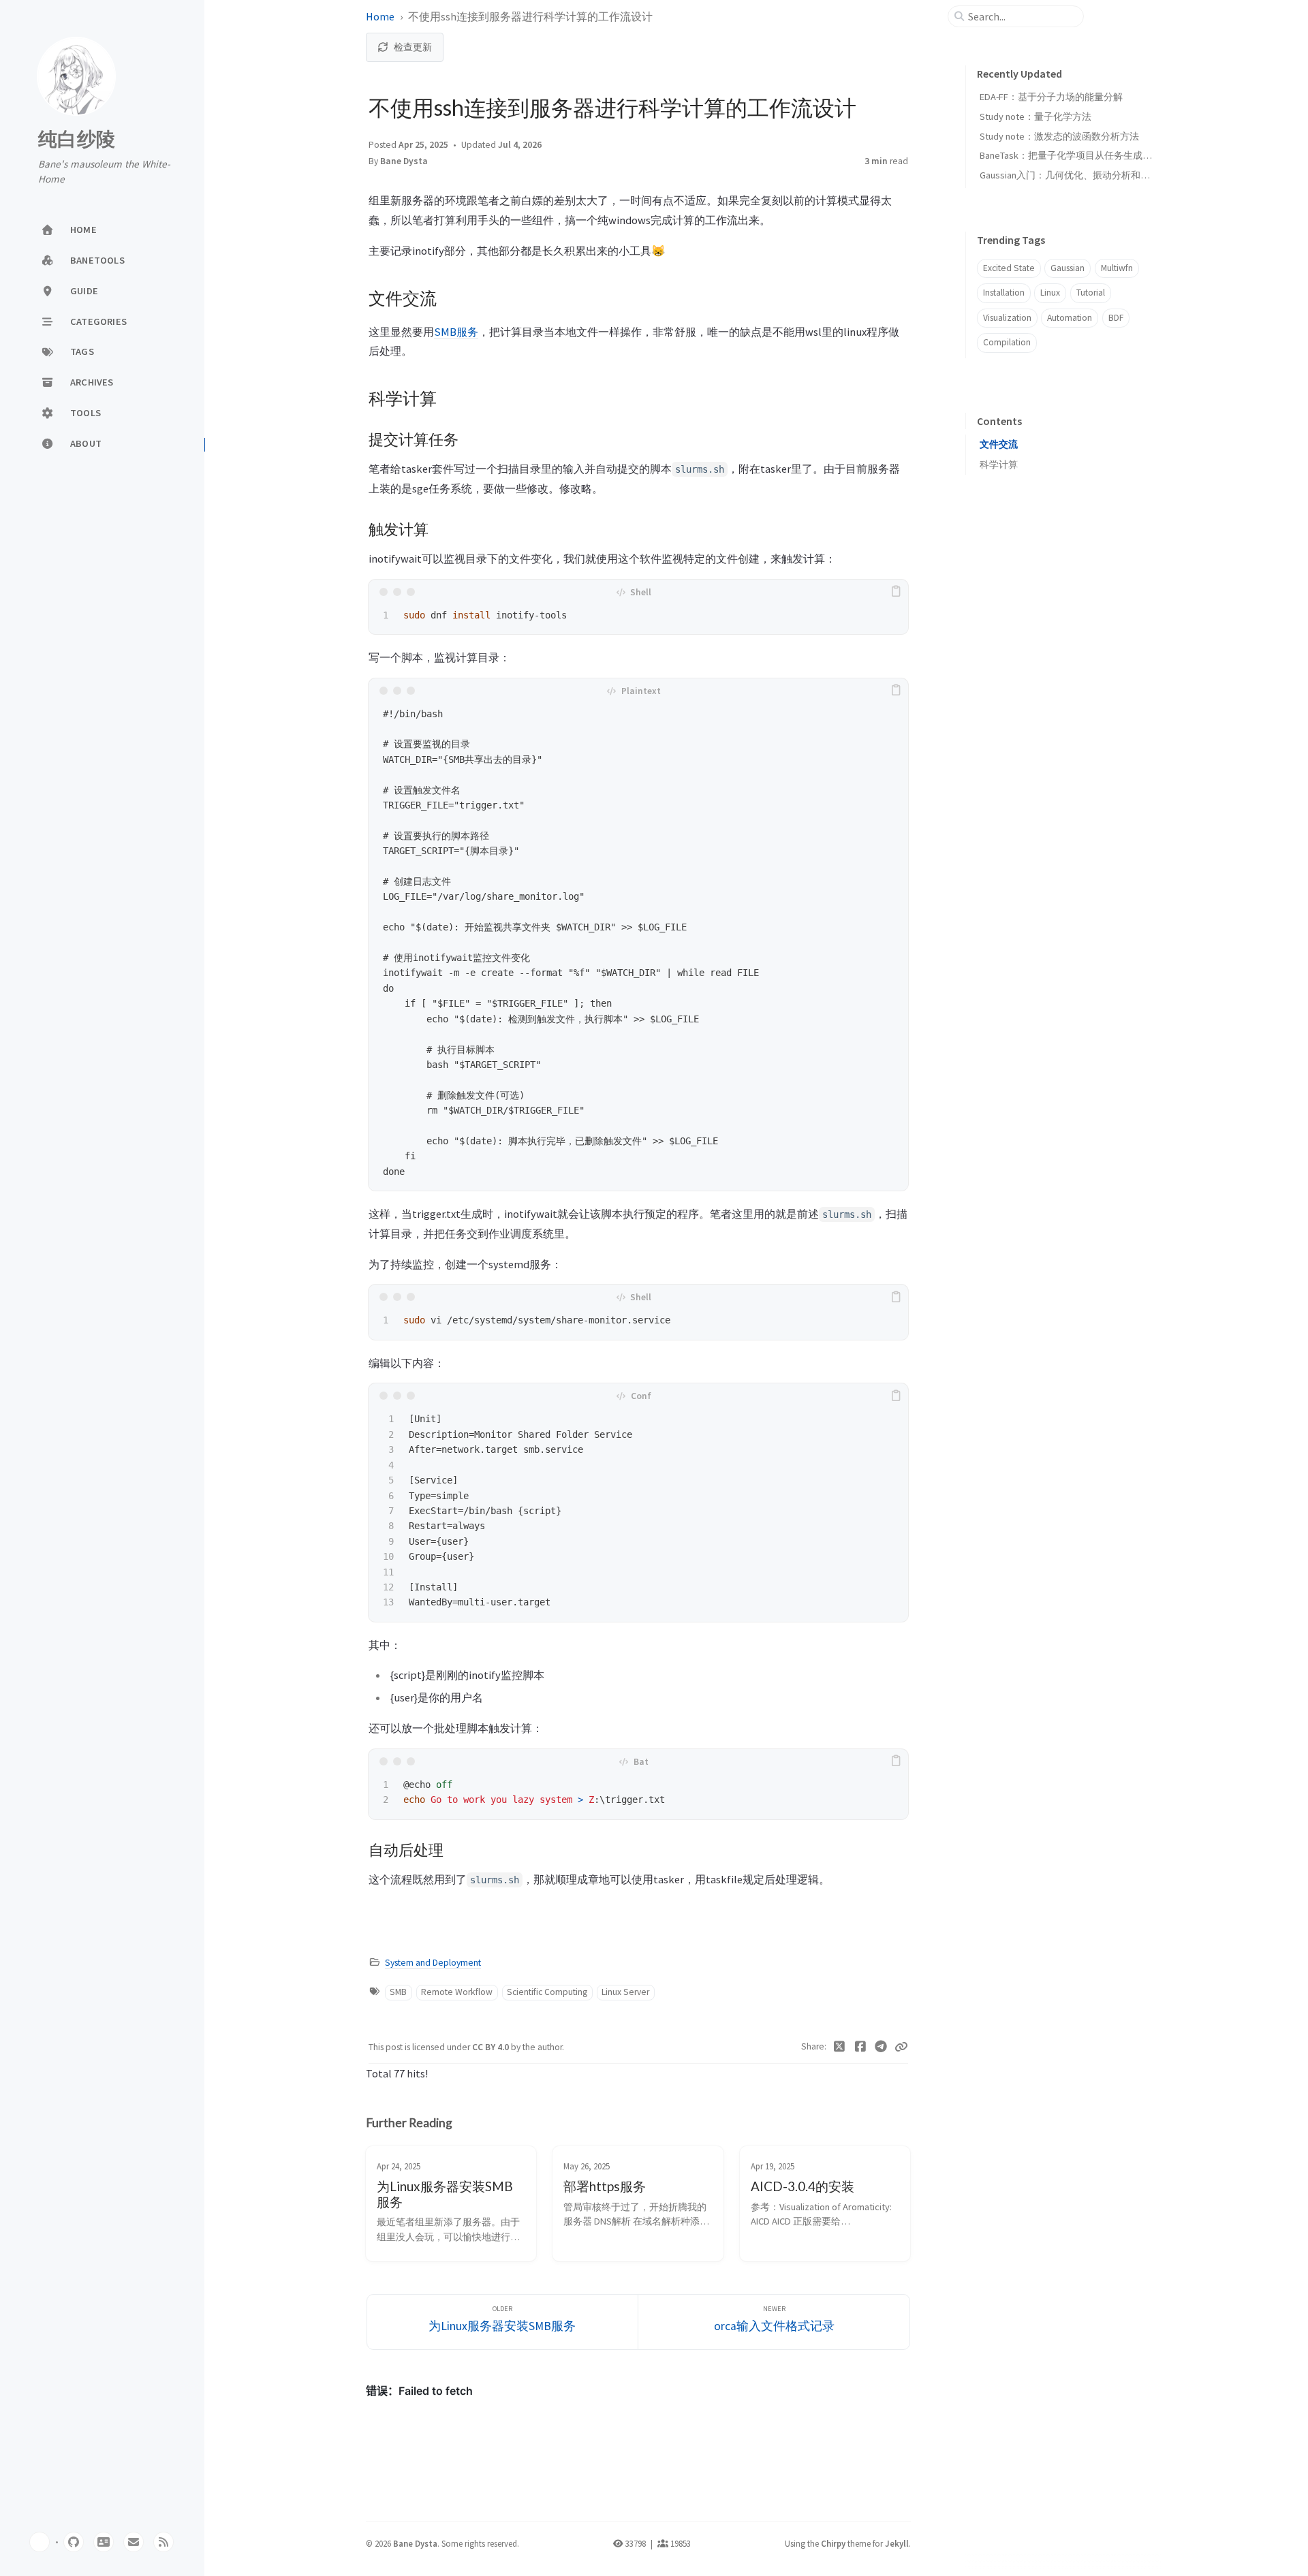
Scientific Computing (547, 1992)
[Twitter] (840, 2047)
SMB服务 (456, 332)
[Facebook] (861, 2047)
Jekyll (897, 2543)
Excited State (1009, 268)
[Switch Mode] (40, 2542)
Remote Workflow (457, 1992)
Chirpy (833, 2543)
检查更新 (413, 47)
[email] (134, 2542)
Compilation (1007, 342)
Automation (1070, 318)
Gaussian (1068, 268)
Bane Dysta (404, 161)
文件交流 (999, 444)
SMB (398, 1992)
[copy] (896, 592)
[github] (74, 2542)
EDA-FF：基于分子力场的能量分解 (1051, 97)
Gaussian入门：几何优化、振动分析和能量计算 (1079, 175)
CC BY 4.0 (492, 2047)
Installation (1004, 293)
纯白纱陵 (77, 140)
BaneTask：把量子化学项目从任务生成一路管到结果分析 (1099, 155)
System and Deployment (433, 1963)
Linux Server (625, 1992)
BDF (1116, 318)
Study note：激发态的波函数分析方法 (1059, 136)
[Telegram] (881, 2047)
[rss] (163, 2542)
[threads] (104, 2542)
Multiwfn (1117, 268)
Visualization (1007, 318)
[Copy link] (901, 2047)
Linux (1050, 293)
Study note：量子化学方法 (1035, 116)
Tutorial (1091, 293)
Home (380, 16)
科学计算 (999, 465)
